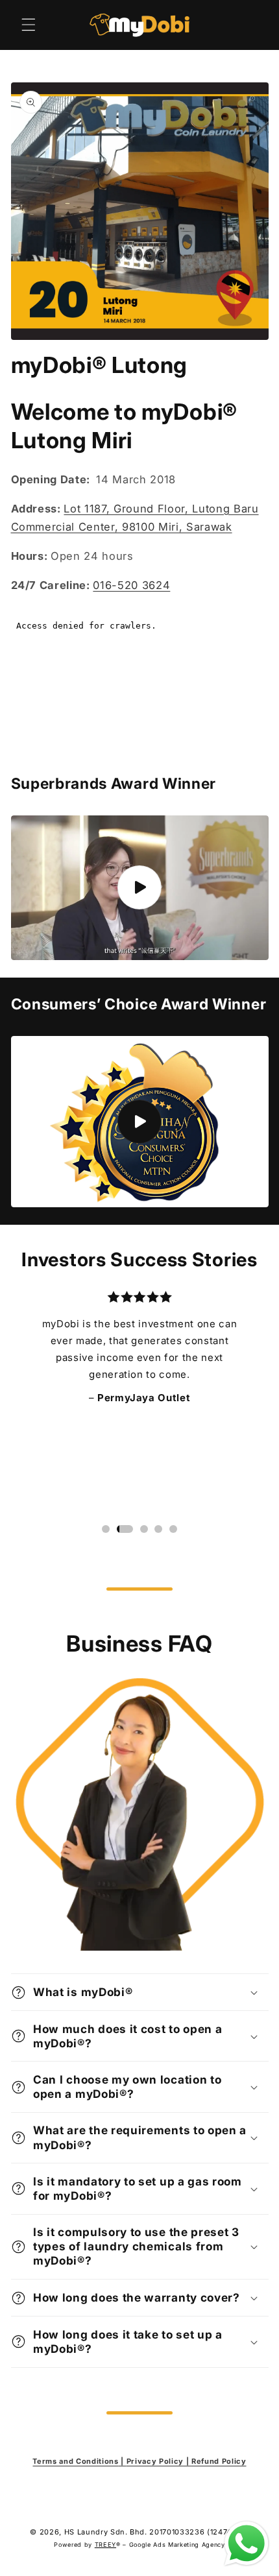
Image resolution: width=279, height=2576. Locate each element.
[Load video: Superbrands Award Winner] (140, 888)
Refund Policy (219, 2461)
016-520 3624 (131, 585)
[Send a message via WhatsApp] (247, 2544)
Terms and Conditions (75, 2461)
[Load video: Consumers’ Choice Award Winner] (140, 1122)
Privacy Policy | (159, 2461)
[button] (29, 25)
